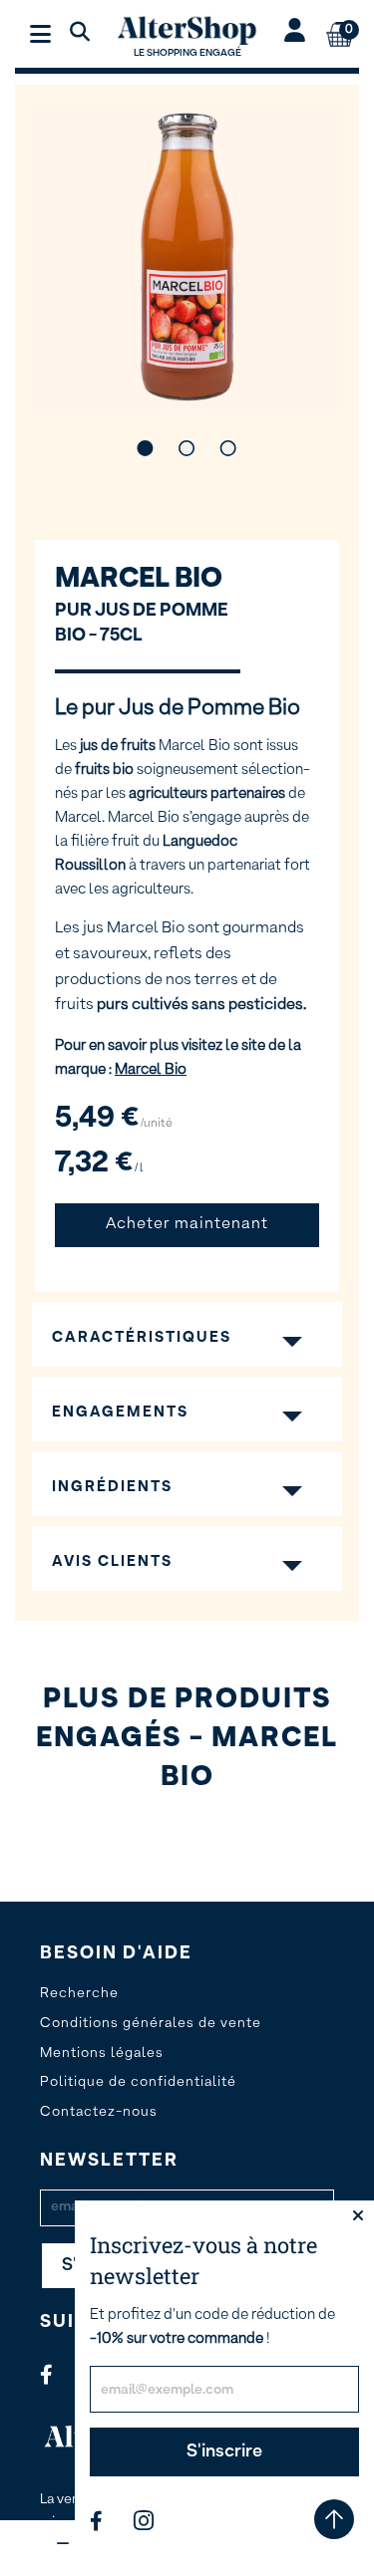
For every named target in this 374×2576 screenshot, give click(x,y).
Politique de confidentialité (138, 2082)
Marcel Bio (139, 579)
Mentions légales (102, 2053)
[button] (146, 448)
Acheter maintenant (187, 1224)
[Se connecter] (295, 33)
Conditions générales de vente (151, 2023)
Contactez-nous (99, 2112)
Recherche (79, 1993)
